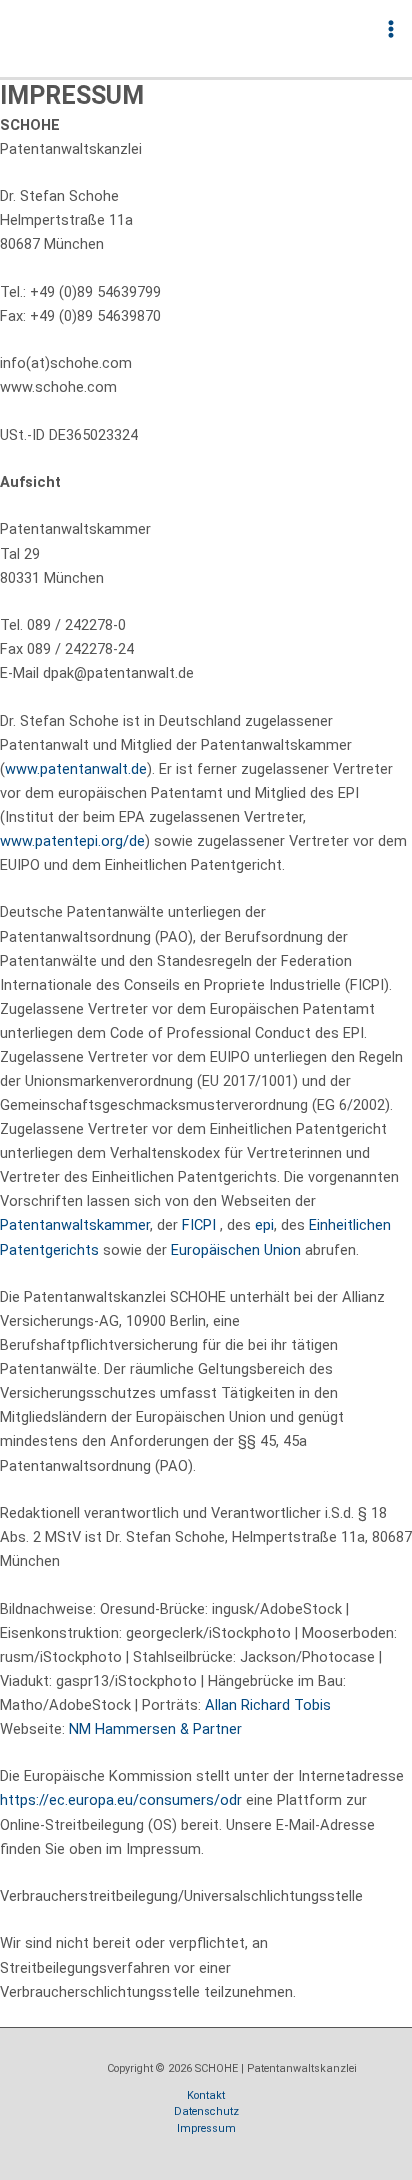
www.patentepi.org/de (72, 841)
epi (264, 1225)
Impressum (206, 2128)
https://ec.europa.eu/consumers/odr (121, 1800)
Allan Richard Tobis (268, 1705)
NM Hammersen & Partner (155, 1729)
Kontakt (206, 2095)
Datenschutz (206, 2111)
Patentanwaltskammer (75, 1225)
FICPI (199, 1225)
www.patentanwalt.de (76, 769)
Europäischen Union (236, 1250)
